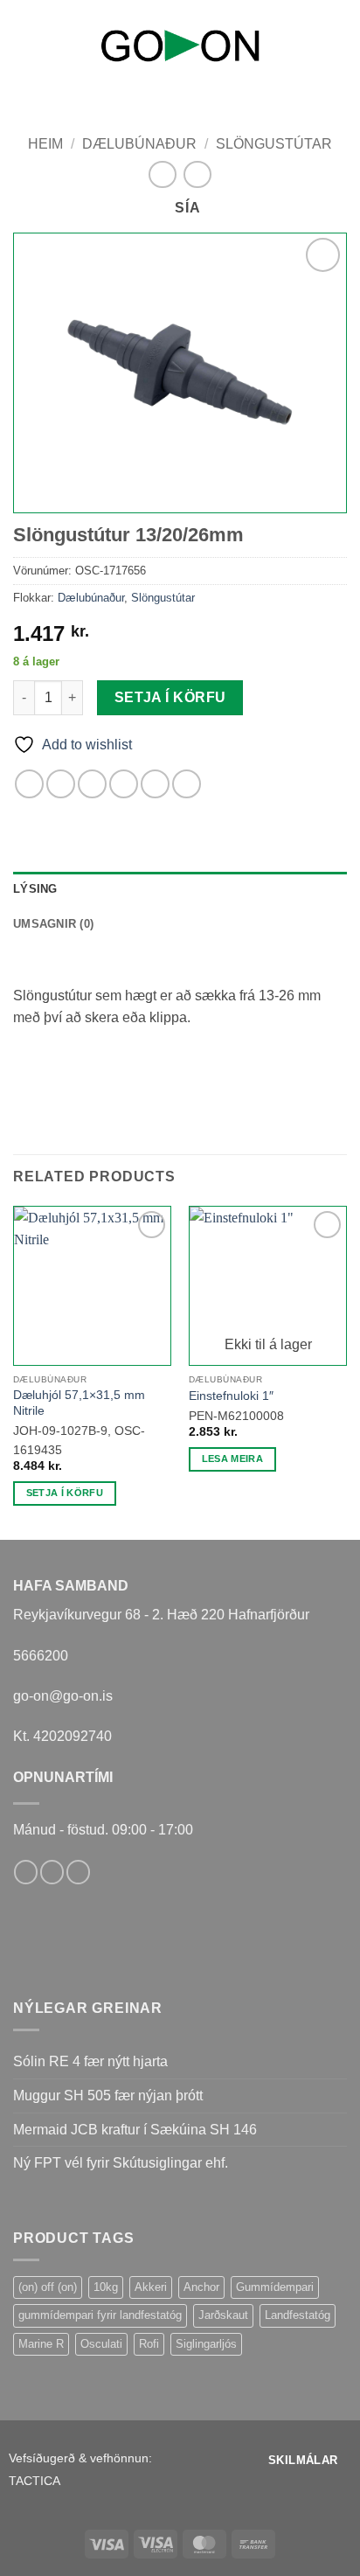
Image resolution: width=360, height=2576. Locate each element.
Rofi (149, 2344)
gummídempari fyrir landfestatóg (100, 2315)
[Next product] (162, 174)
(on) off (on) (48, 2287)
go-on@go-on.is (63, 1696)
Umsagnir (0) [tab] (53, 924)
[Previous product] (197, 174)
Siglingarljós (206, 2344)
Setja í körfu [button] (65, 1493)
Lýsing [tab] (35, 889)
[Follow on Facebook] (26, 1872)
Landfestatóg (298, 2315)
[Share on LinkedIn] (187, 784)
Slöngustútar (274, 144)
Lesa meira (232, 1459)
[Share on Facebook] (61, 784)
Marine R (41, 2344)
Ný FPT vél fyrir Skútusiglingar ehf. (121, 2163)
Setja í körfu (170, 697)
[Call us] (78, 1872)
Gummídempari (275, 2287)
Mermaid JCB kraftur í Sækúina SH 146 (135, 2130)
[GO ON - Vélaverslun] (180, 45)
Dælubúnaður (139, 144)
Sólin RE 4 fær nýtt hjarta (90, 2061)
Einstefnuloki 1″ (231, 1396)
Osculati (101, 2344)
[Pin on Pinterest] (155, 784)
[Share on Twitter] (92, 784)
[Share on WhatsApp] (29, 784)
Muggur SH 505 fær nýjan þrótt (108, 2096)
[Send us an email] (52, 1872)
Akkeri (151, 2287)
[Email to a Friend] (124, 784)
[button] (24, 42)
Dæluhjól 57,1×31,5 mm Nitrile (79, 1403)
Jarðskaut (223, 2315)
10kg (106, 2287)
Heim (45, 144)
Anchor (201, 2287)
